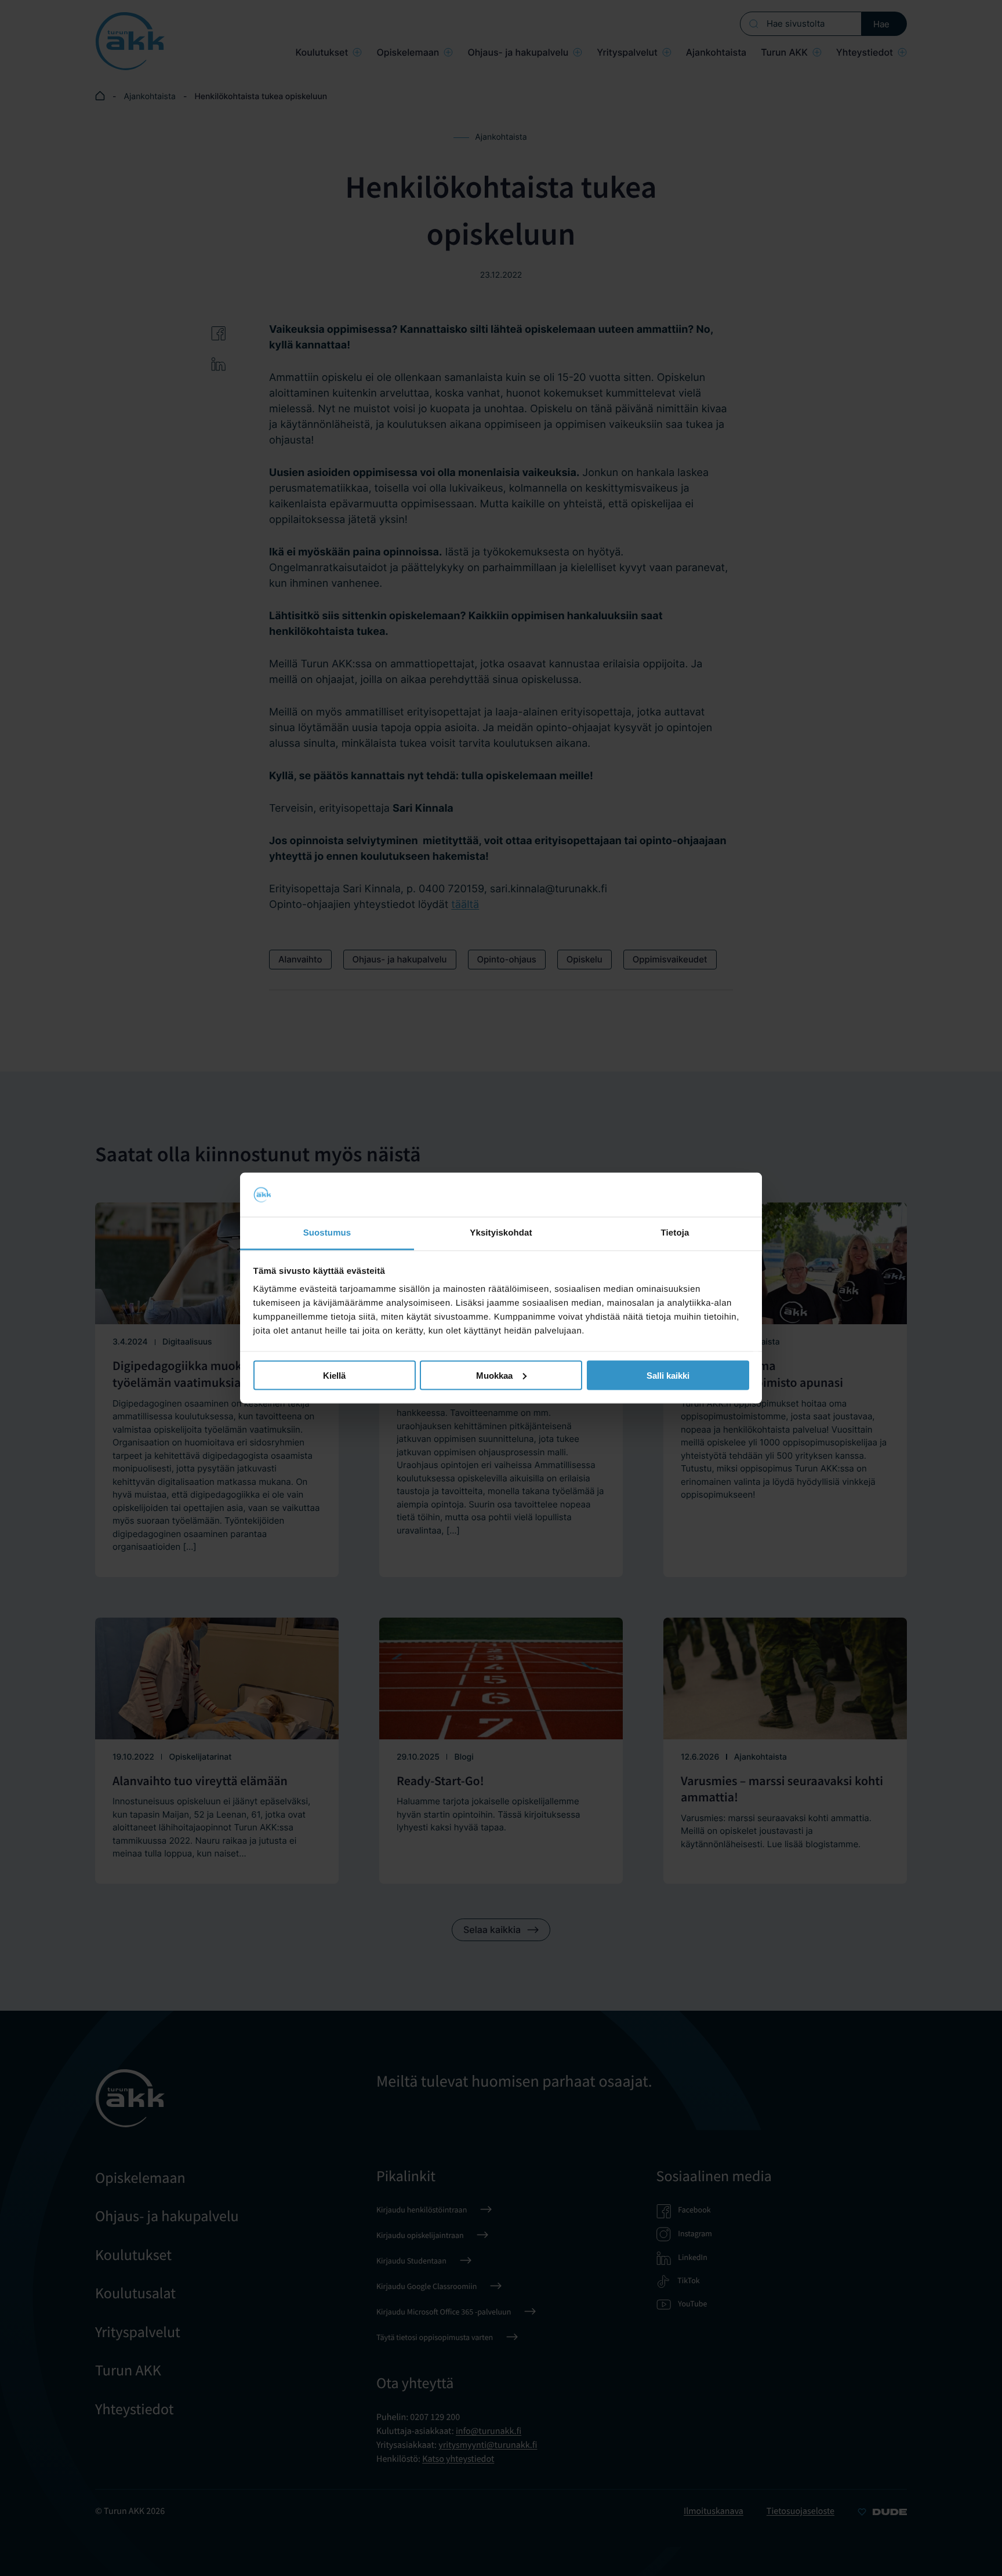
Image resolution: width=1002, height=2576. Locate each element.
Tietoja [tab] (675, 1233)
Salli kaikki (668, 1375)
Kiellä (334, 1375)
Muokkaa (494, 1375)
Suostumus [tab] (327, 1233)
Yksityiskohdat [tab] (501, 1233)
